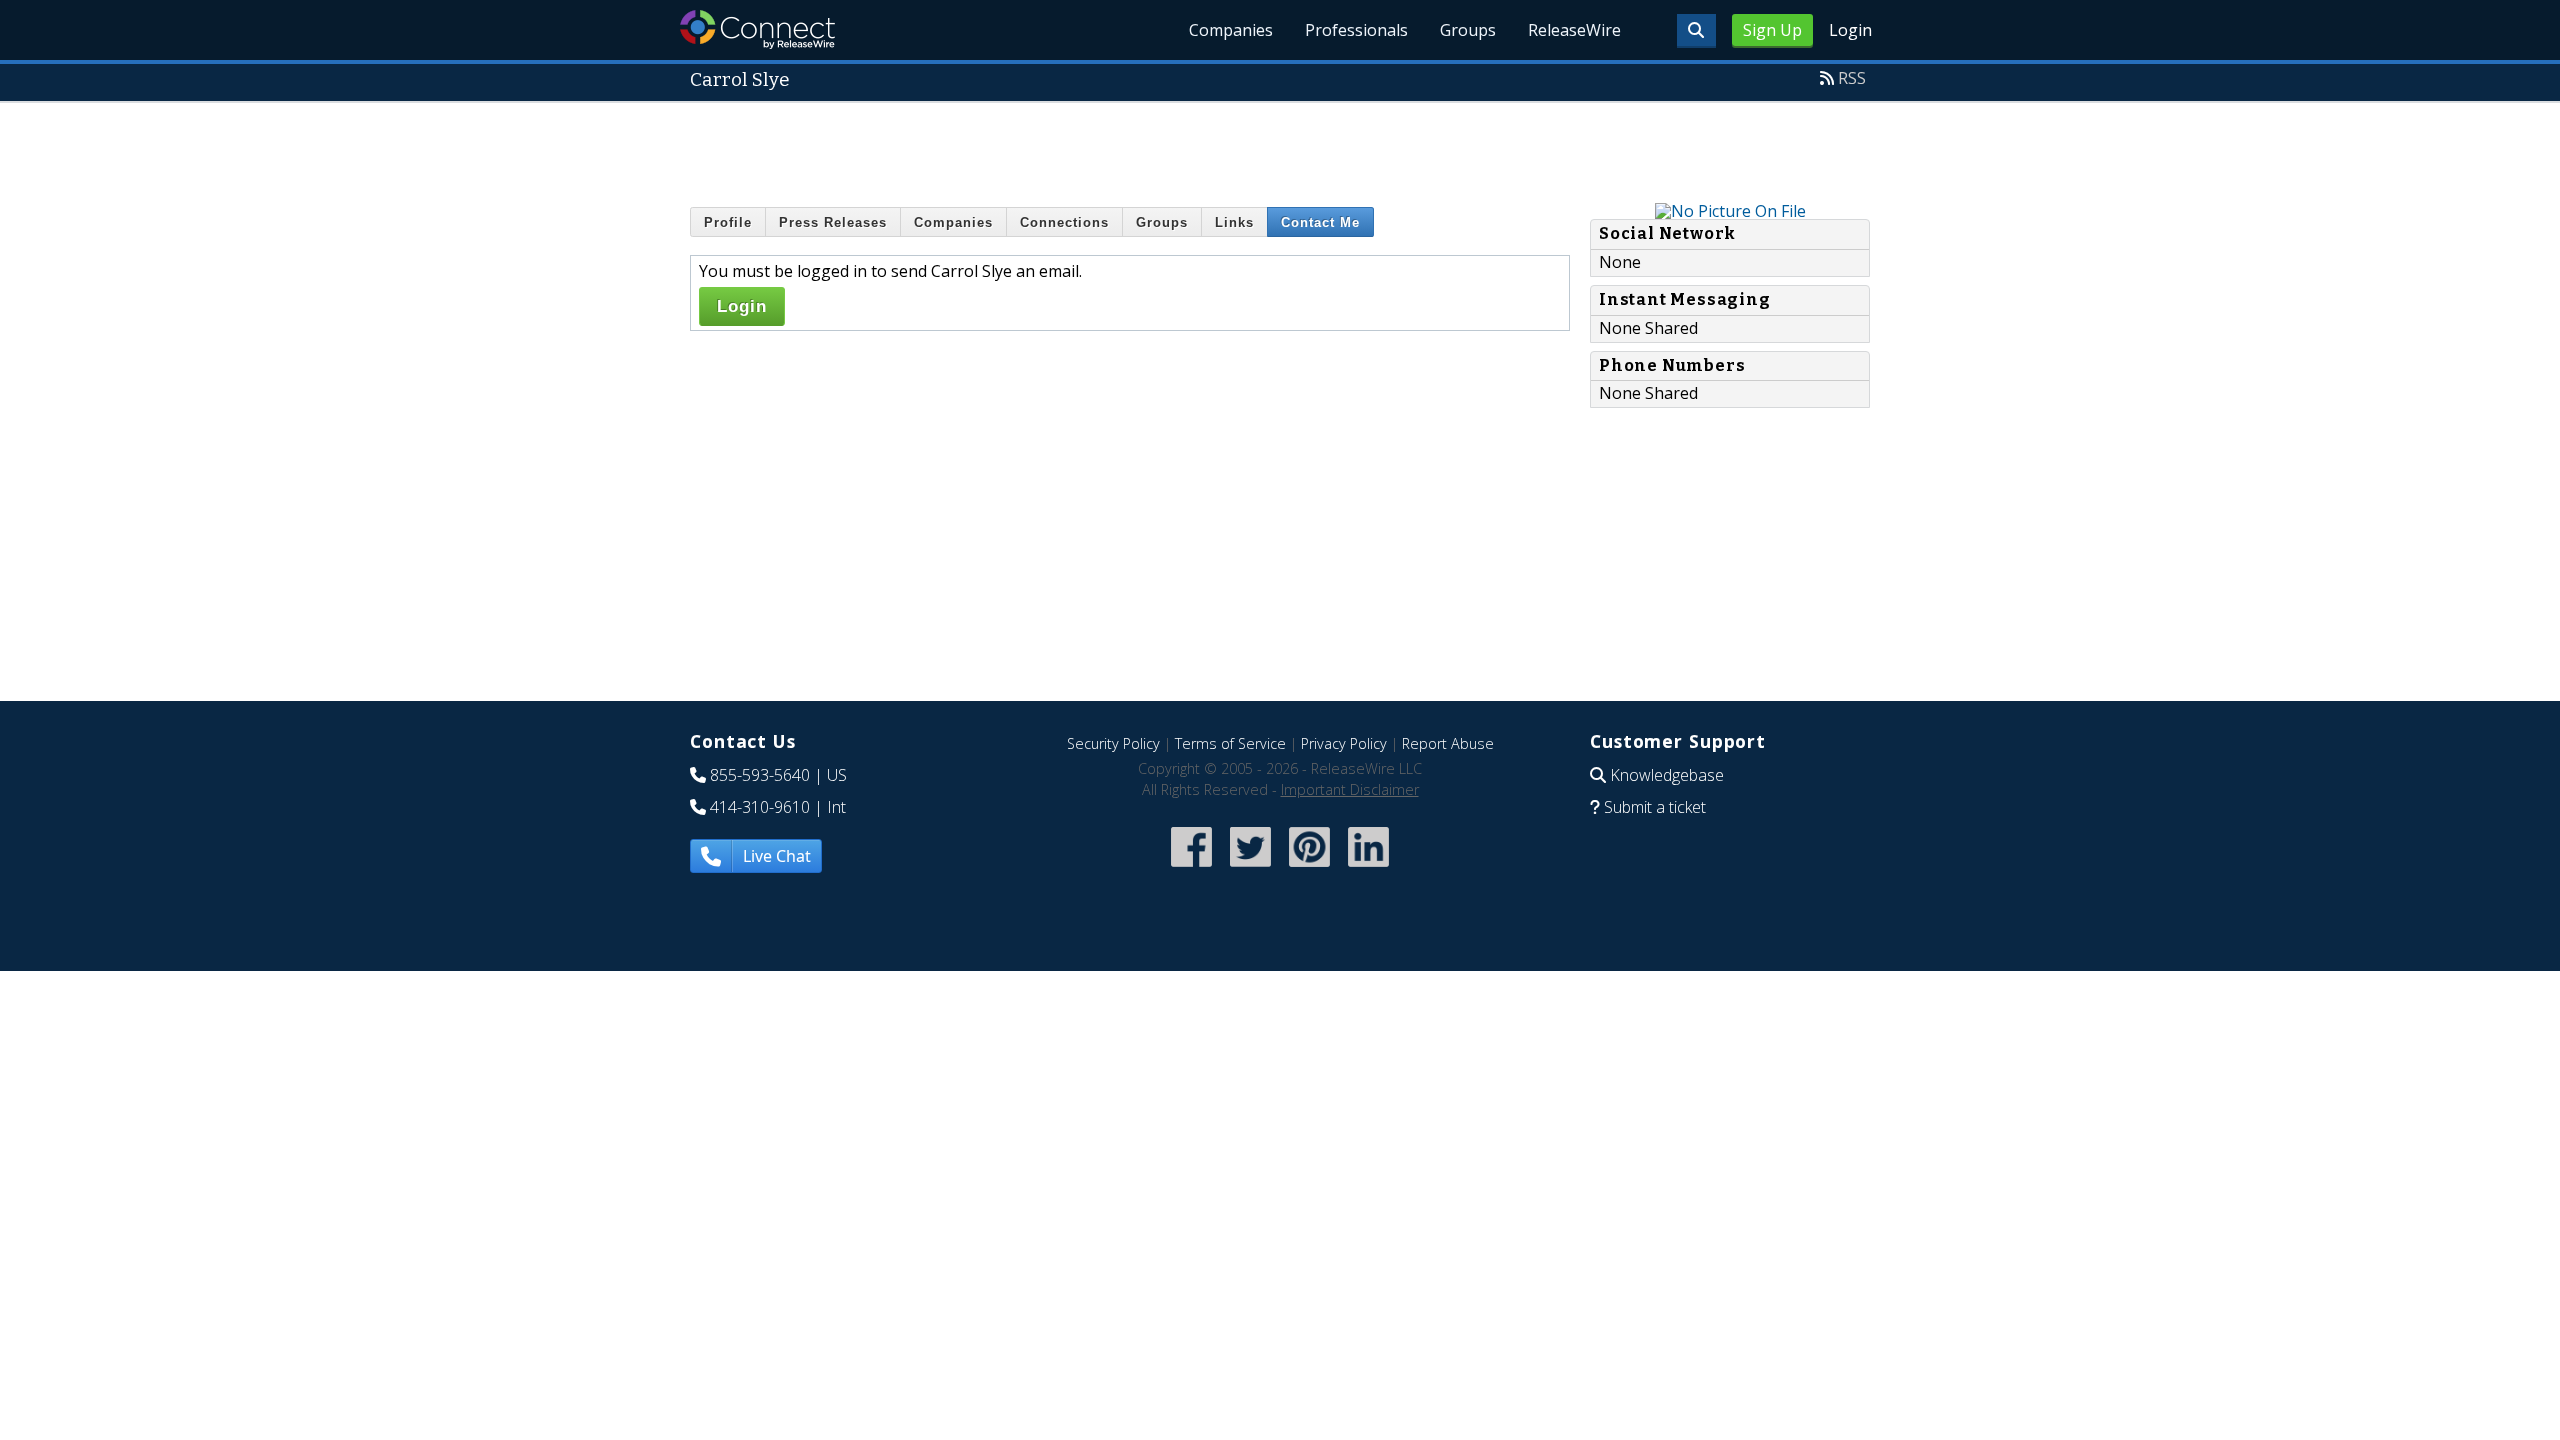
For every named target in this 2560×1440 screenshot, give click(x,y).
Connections (1064, 222)
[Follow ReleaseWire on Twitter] (1250, 868)
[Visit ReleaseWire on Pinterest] (1309, 868)
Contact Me (1320, 222)
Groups (1468, 30)
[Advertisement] (1280, 148)
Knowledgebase (1667, 775)
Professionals (1356, 30)
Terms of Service (1230, 743)
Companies (1231, 30)
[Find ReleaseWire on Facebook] (1191, 868)
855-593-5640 (760, 775)
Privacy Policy (1344, 743)
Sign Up (1772, 30)
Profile (728, 222)
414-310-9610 (760, 807)
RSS (1852, 78)
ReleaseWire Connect (757, 29)
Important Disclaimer (1350, 789)
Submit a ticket (1655, 807)
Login (1850, 30)
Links (1234, 222)
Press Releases (833, 222)
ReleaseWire (1574, 30)
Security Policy (1113, 743)
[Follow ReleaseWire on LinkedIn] (1368, 868)
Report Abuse (1448, 743)
